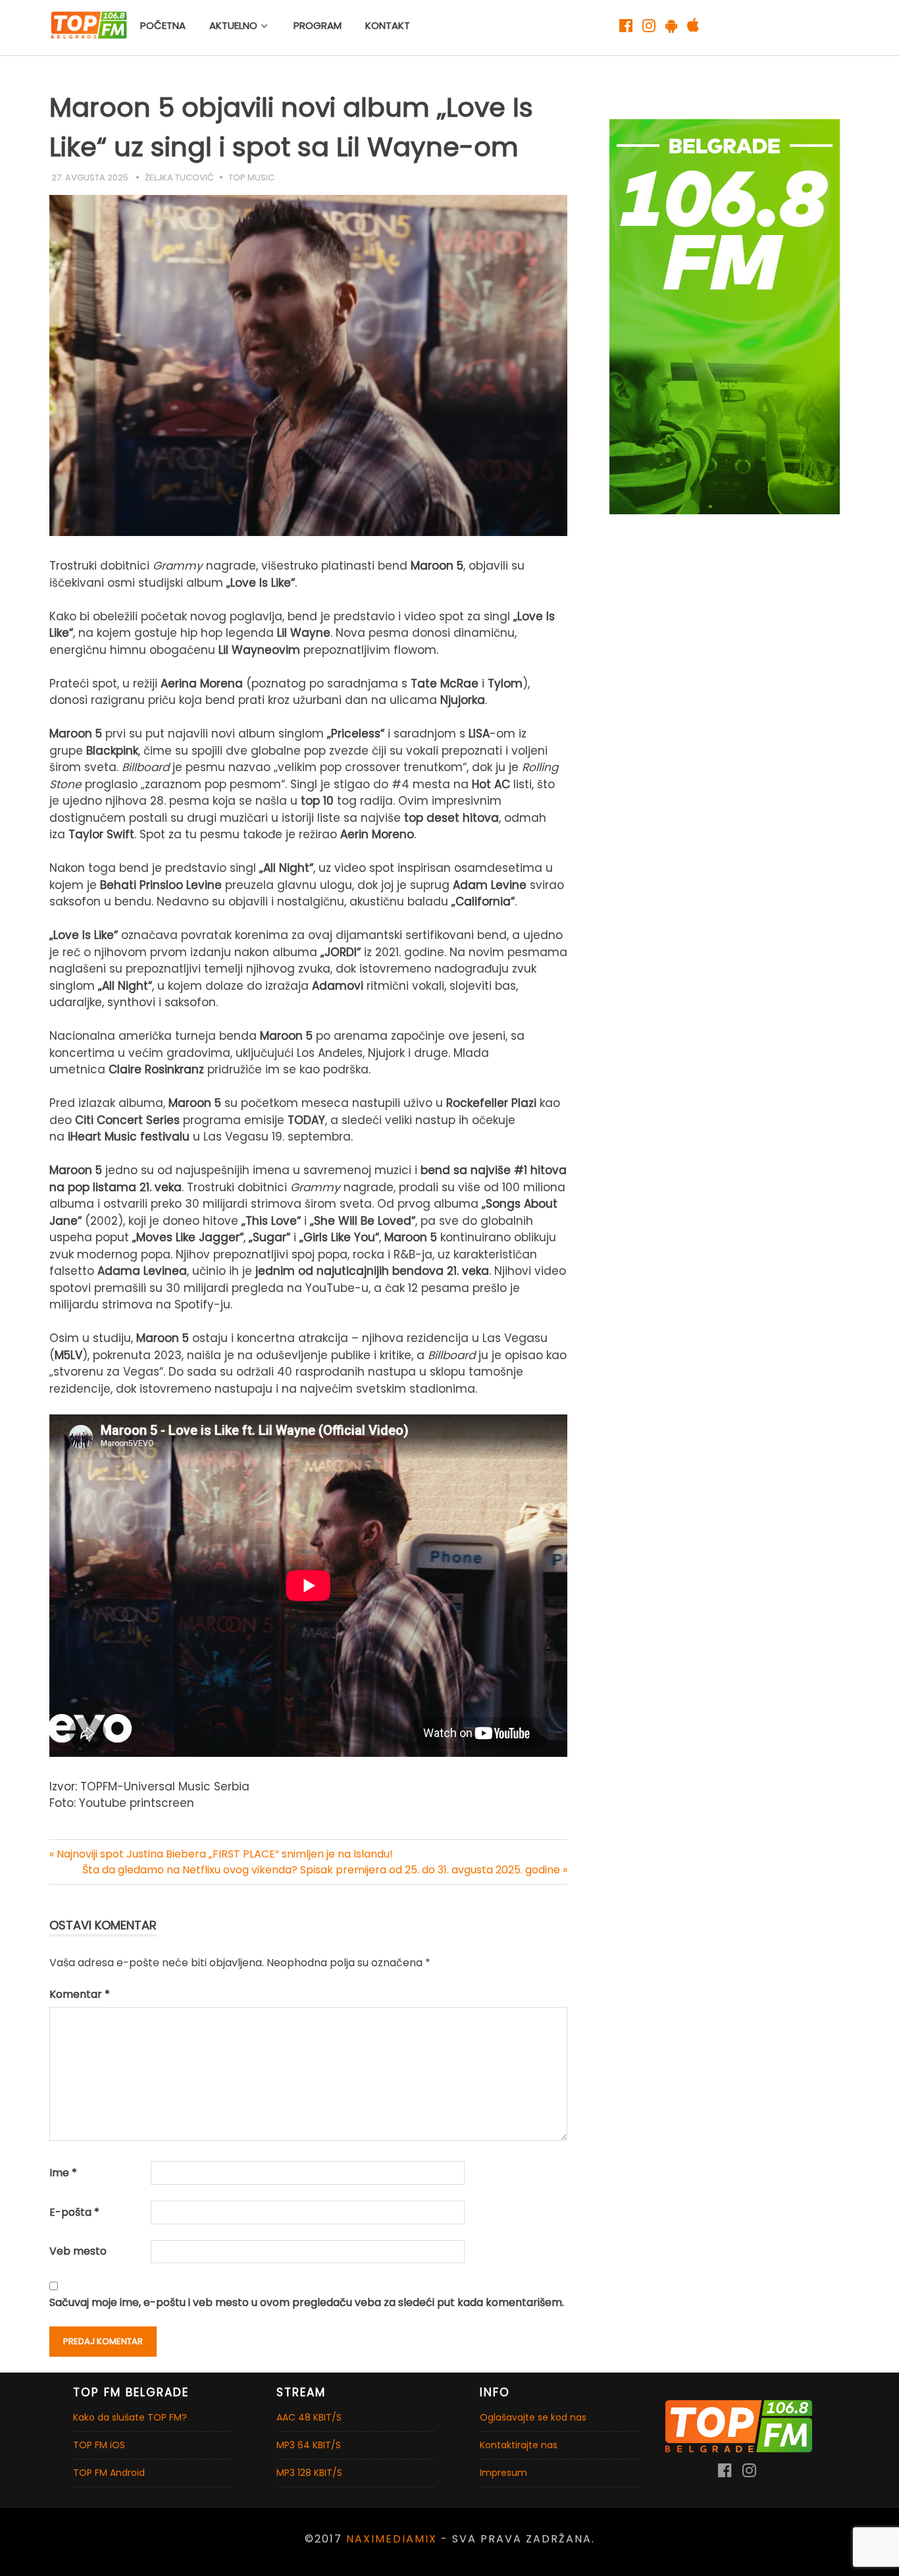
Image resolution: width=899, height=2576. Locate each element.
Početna (163, 25)
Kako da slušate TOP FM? (130, 2417)
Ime (63, 2173)
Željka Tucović (179, 177)
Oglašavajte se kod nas (533, 2417)
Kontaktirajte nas (519, 2445)
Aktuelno (233, 25)
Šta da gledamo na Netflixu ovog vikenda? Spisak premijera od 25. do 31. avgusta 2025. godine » (325, 1870)
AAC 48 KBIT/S (309, 2417)
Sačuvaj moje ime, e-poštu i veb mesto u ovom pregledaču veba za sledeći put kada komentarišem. (307, 2302)
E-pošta (74, 2212)
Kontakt (388, 25)
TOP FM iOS (99, 2445)
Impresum (503, 2473)
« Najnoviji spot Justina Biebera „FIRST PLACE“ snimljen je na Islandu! (221, 1854)
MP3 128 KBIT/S (309, 2473)
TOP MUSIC (251, 177)
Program (318, 25)
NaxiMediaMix (392, 2539)
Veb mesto (78, 2251)
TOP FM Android (109, 2473)
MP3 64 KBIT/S (309, 2445)
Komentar (80, 1994)
